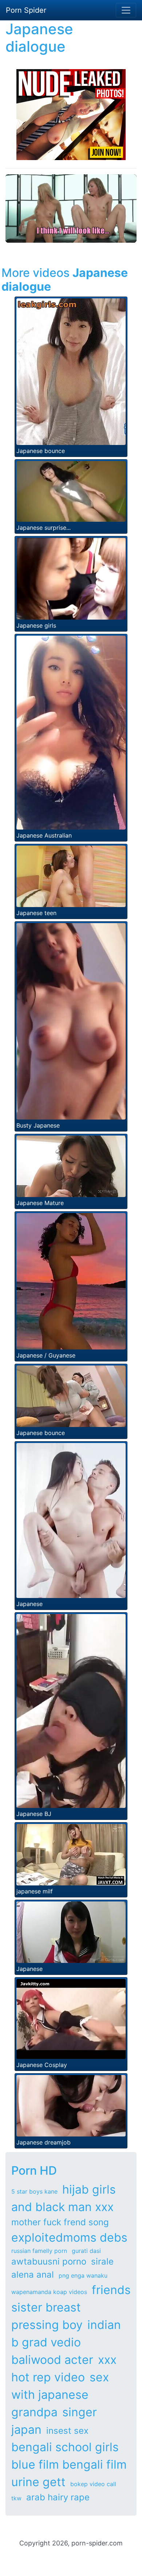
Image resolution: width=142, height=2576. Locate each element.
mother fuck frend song (60, 2222)
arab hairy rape (58, 2497)
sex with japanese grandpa (60, 2395)
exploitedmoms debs (69, 2237)
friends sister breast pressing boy (71, 2307)
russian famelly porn (39, 2251)
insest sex (67, 2431)
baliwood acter (52, 2360)
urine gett (38, 2482)
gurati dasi (86, 2251)
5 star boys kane (34, 2191)
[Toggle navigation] (126, 10)
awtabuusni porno (49, 2261)
